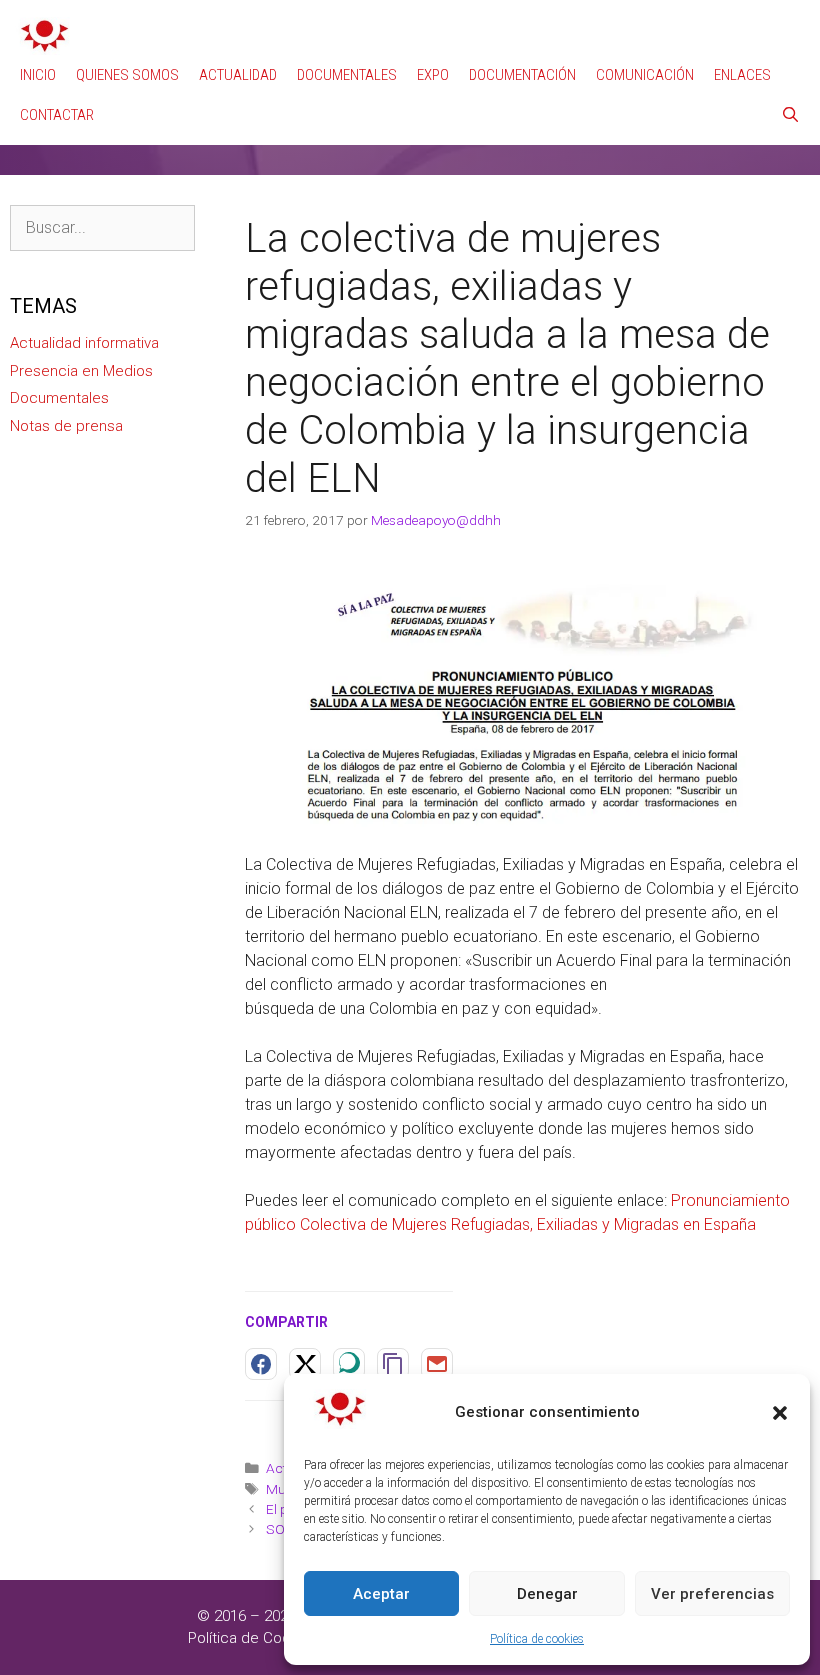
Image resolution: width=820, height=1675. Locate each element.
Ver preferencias (712, 1594)
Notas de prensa (66, 426)
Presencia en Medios (81, 371)
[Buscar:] (102, 228)
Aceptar (381, 1594)
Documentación (522, 75)
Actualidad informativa (84, 343)
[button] (780, 1413)
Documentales (347, 75)
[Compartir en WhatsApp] (349, 1364)
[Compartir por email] (437, 1364)
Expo (433, 75)
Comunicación (645, 75)
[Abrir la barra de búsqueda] (790, 115)
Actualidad (238, 75)
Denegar (547, 1594)
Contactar (57, 115)
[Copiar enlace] (393, 1364)
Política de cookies (537, 1639)
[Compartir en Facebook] (261, 1364)
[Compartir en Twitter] (305, 1364)
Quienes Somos (127, 75)
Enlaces (742, 75)
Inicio (38, 75)
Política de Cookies (253, 1638)
